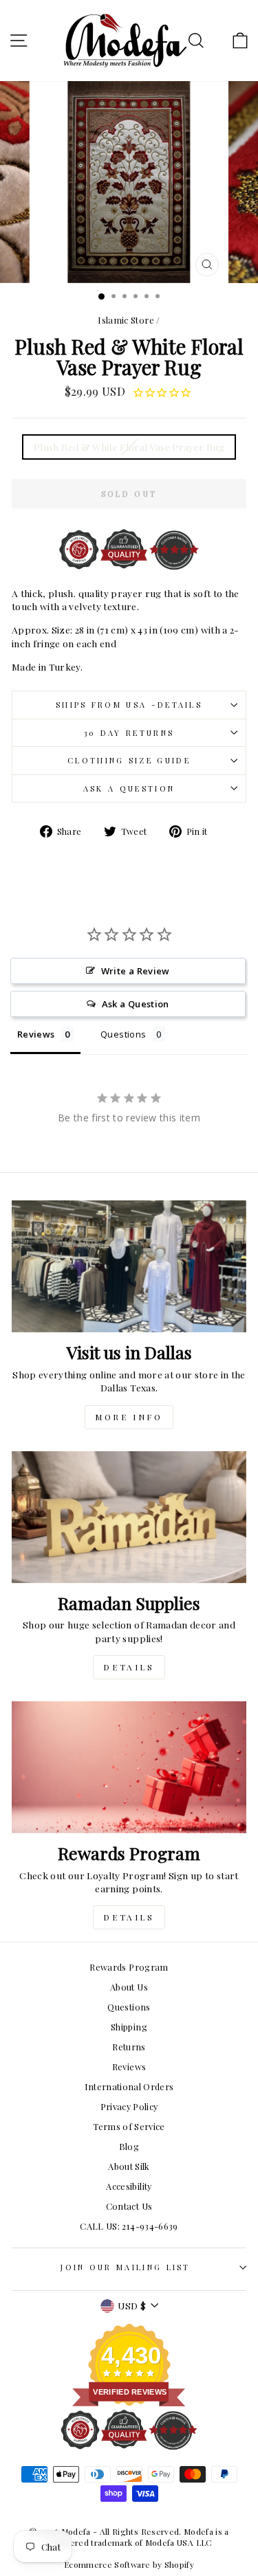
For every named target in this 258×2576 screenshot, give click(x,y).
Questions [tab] (123, 1034)
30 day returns (129, 733)
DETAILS (129, 1667)
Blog (129, 2146)
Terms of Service (129, 2126)
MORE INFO (129, 1417)
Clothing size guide (129, 760)
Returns (129, 2047)
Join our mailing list (126, 2267)
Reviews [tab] (36, 1034)
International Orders (129, 2086)
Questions (129, 2007)
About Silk (129, 2166)
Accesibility (129, 2186)
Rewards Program (129, 1967)
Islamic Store (126, 320)
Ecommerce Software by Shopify (129, 2564)
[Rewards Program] (129, 1767)
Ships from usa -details (129, 705)
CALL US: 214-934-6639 (129, 2226)
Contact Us (129, 2206)
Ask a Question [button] (136, 1004)
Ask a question (129, 788)
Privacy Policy (129, 2106)
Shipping (129, 2027)
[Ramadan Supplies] (129, 1517)
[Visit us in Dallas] (129, 1266)
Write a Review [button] (136, 971)
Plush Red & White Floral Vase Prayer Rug (129, 447)
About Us (129, 1987)
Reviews (129, 2067)
